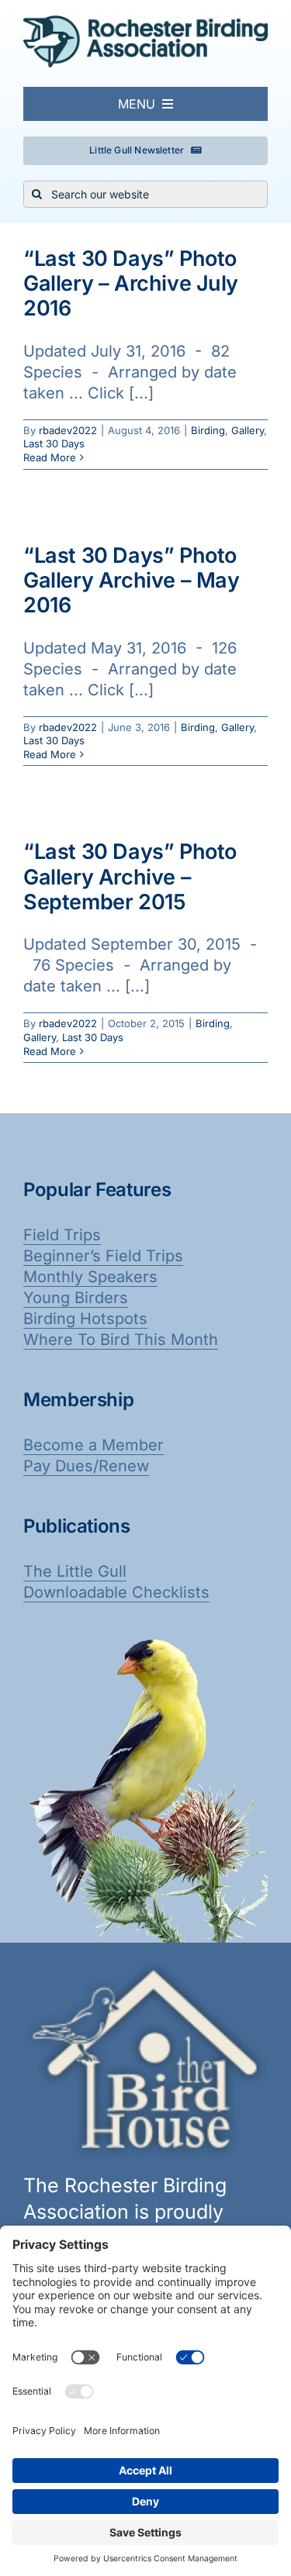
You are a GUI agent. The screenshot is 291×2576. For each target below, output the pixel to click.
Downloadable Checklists (116, 1592)
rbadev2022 (68, 430)
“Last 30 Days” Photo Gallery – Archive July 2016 (131, 284)
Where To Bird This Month (121, 1340)
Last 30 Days (54, 443)
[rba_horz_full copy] (145, 23)
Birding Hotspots (85, 1319)
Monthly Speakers (90, 1277)
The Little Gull (75, 1571)
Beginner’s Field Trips (103, 1256)
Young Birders (76, 1298)
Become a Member (94, 1445)
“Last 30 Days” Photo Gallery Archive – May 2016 (132, 581)
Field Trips (62, 1235)
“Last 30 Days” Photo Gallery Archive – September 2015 (130, 877)
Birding (208, 430)
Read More (50, 457)
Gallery (248, 430)
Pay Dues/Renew (86, 1466)
